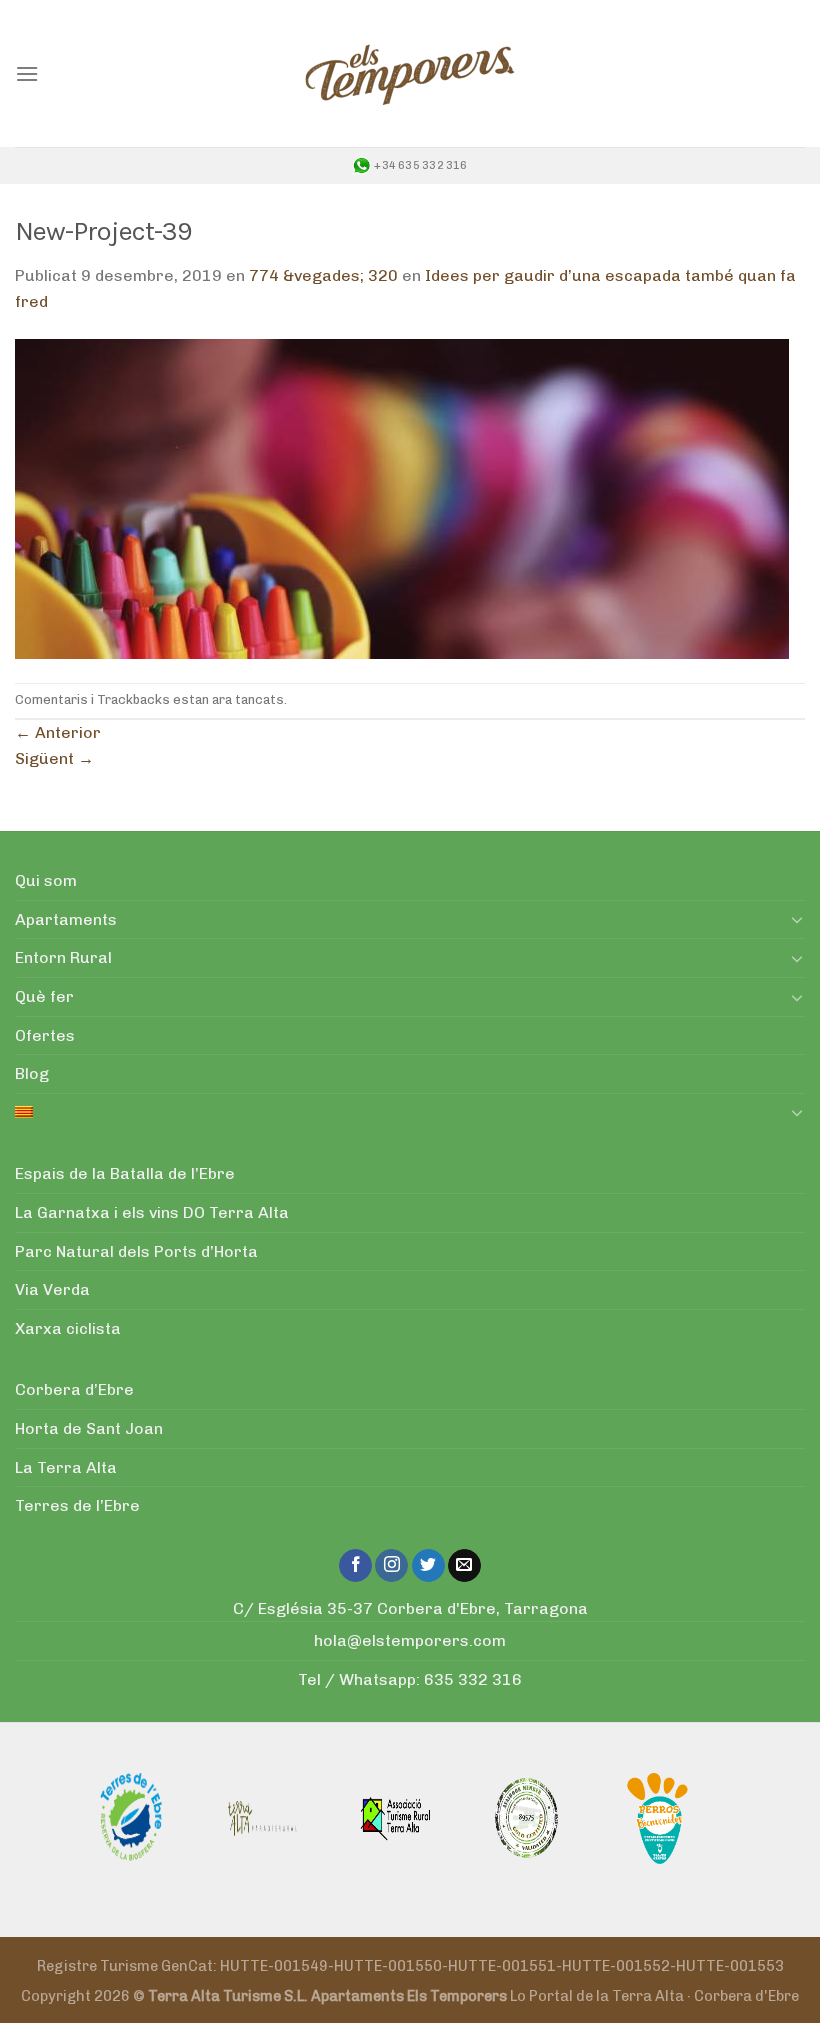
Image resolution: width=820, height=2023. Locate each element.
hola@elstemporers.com (410, 1640)
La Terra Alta (66, 1467)
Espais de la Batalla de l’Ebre (125, 1173)
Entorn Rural (63, 957)
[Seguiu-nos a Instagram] (391, 1566)
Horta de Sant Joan (89, 1428)
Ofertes (45, 1035)
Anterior (58, 732)
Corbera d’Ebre (74, 1389)
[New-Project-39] (402, 497)
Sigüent (54, 758)
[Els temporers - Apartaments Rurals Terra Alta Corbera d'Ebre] (410, 74)
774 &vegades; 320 (323, 275)
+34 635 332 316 (420, 165)
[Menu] (27, 73)
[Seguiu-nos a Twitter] (428, 1566)
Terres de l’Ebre (77, 1505)
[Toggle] (797, 919)
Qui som (46, 880)
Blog (32, 1073)
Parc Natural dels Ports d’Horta (136, 1251)
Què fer (44, 996)
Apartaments (66, 919)
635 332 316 (473, 1679)
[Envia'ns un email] (464, 1566)
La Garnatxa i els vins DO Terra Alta (152, 1212)
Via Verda (52, 1289)
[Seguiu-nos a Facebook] (355, 1566)
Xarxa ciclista (68, 1328)
